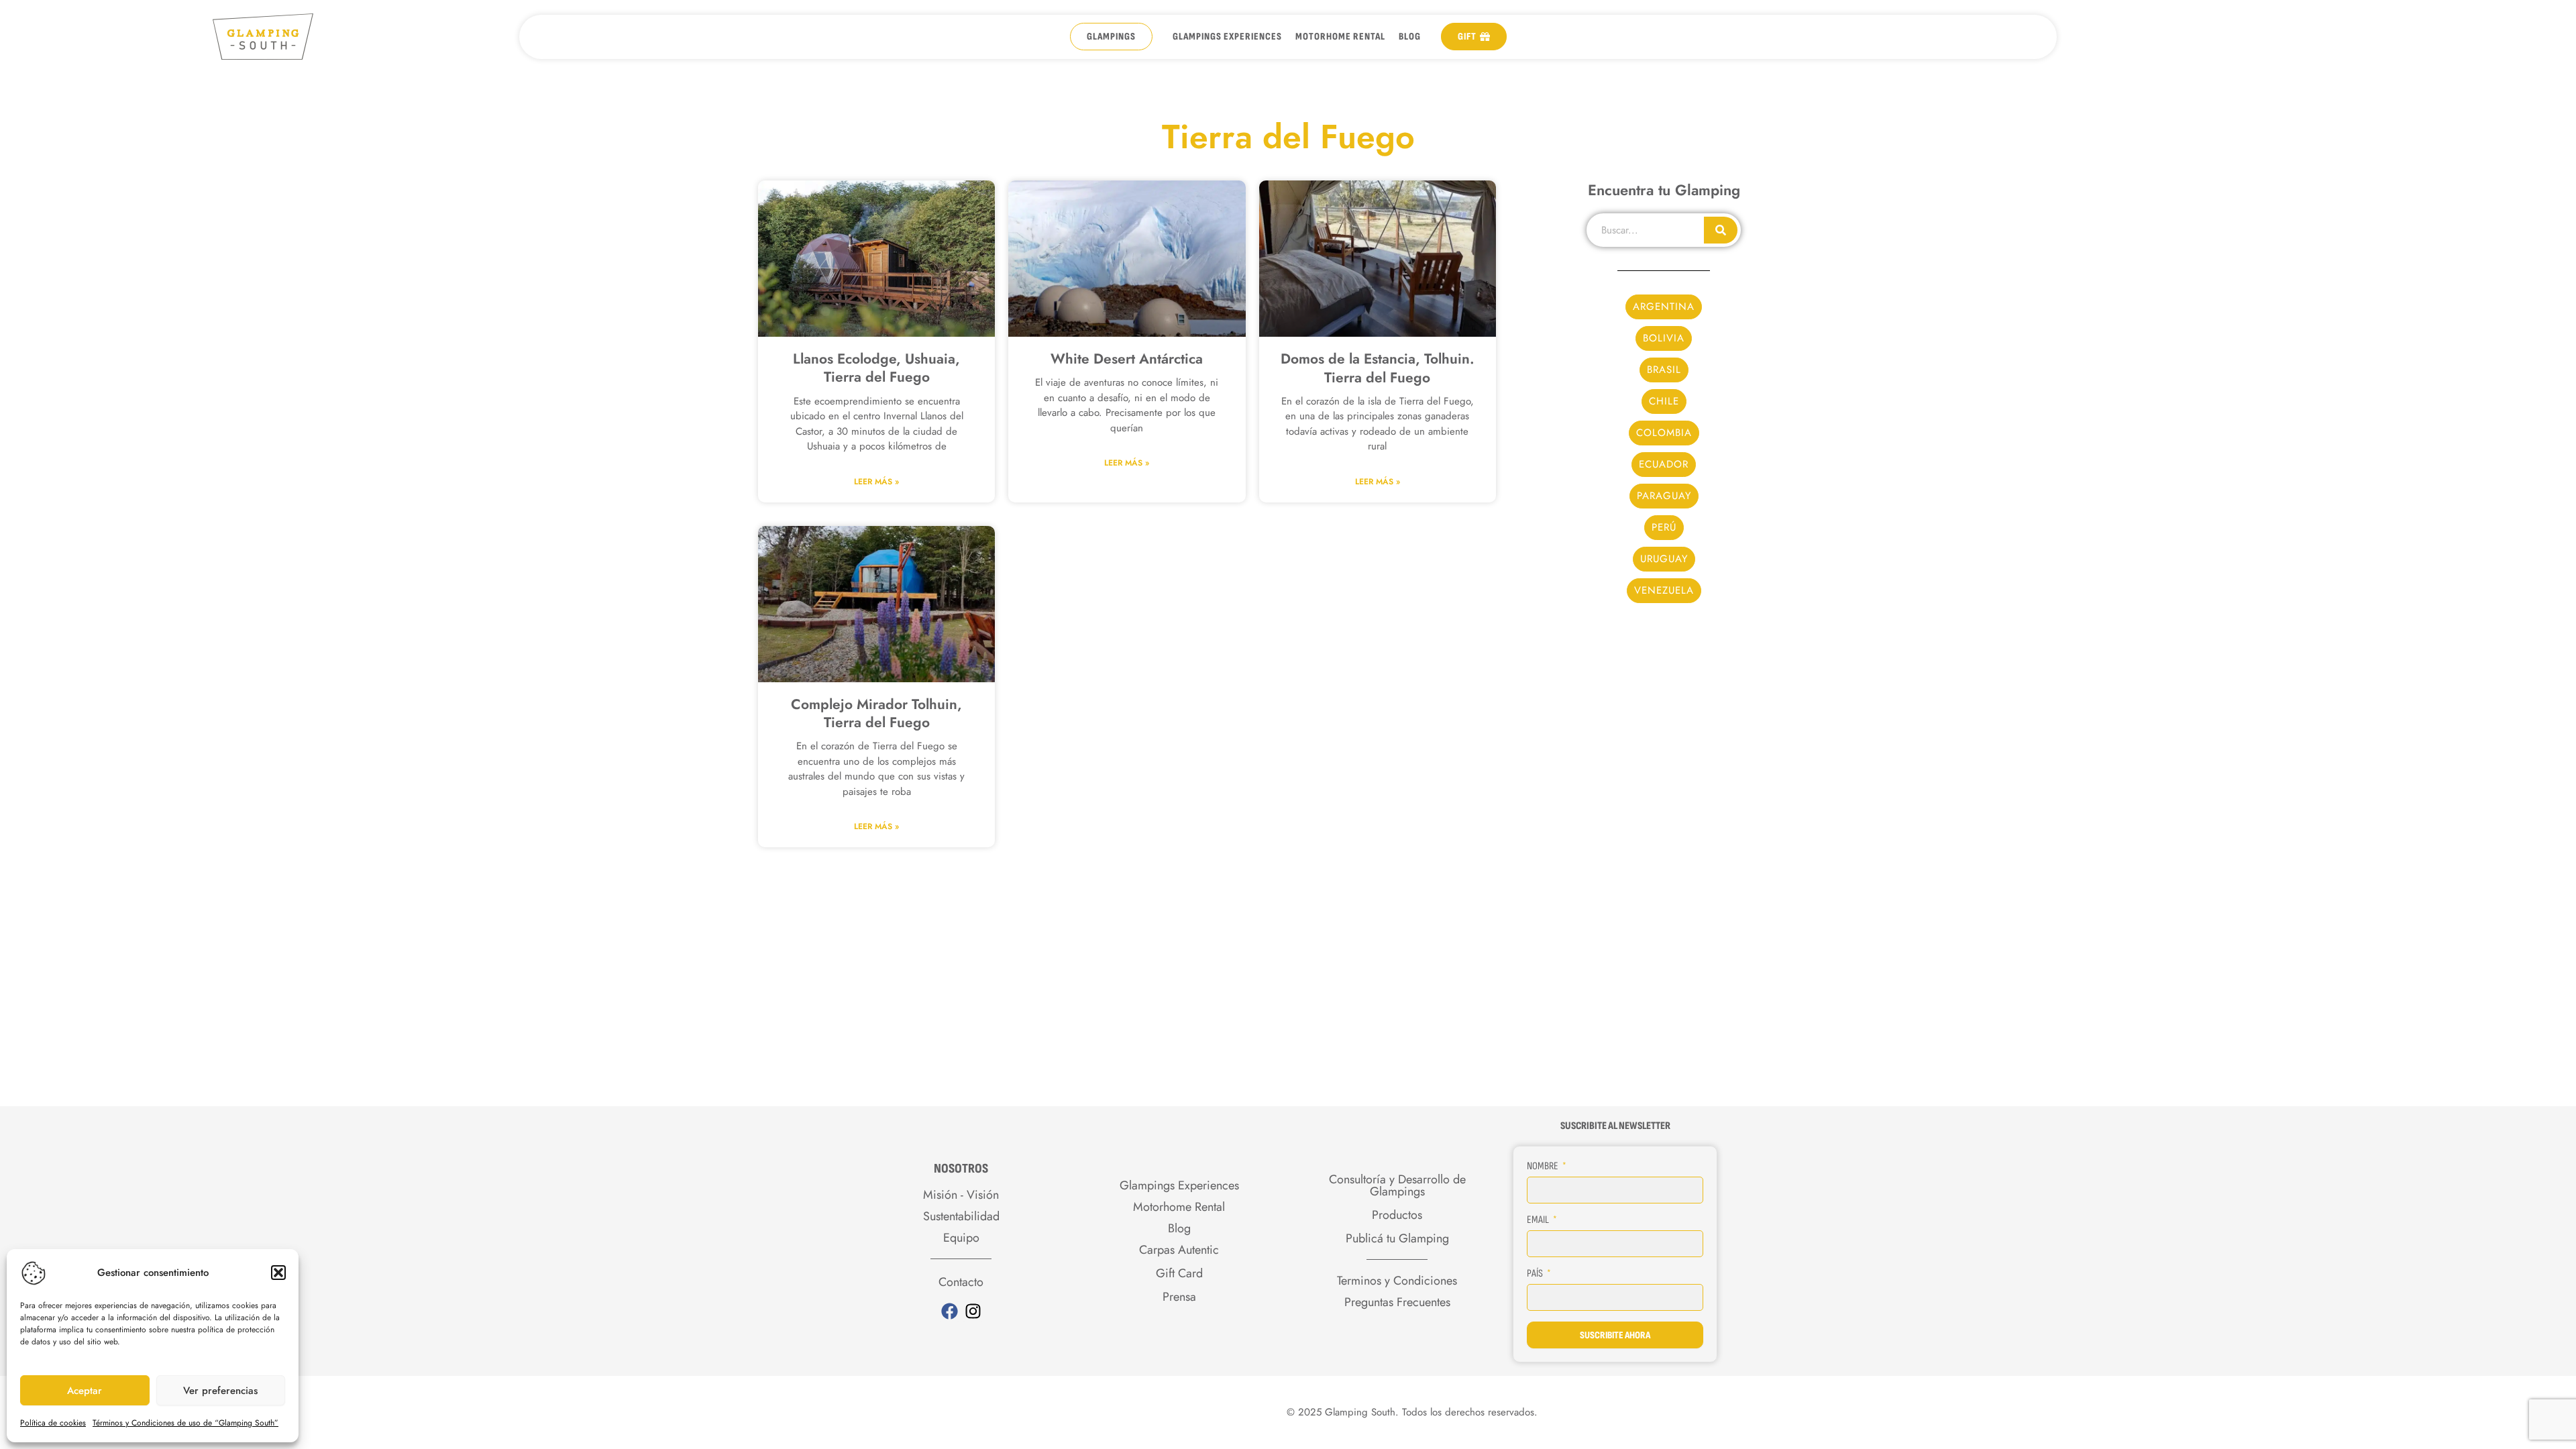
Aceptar (85, 1391)
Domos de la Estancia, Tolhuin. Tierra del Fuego (1378, 368)
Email (1539, 1220)
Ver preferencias (220, 1391)
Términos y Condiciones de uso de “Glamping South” (185, 1423)
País (1536, 1274)
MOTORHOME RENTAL (1340, 37)
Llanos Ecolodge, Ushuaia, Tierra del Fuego (876, 368)
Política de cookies (53, 1423)
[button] (278, 1273)
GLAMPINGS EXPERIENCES (1227, 37)
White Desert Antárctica (1127, 359)
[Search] (1721, 230)
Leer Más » (876, 482)
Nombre (1544, 1166)
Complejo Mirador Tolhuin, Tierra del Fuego (876, 713)
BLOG (1410, 37)
